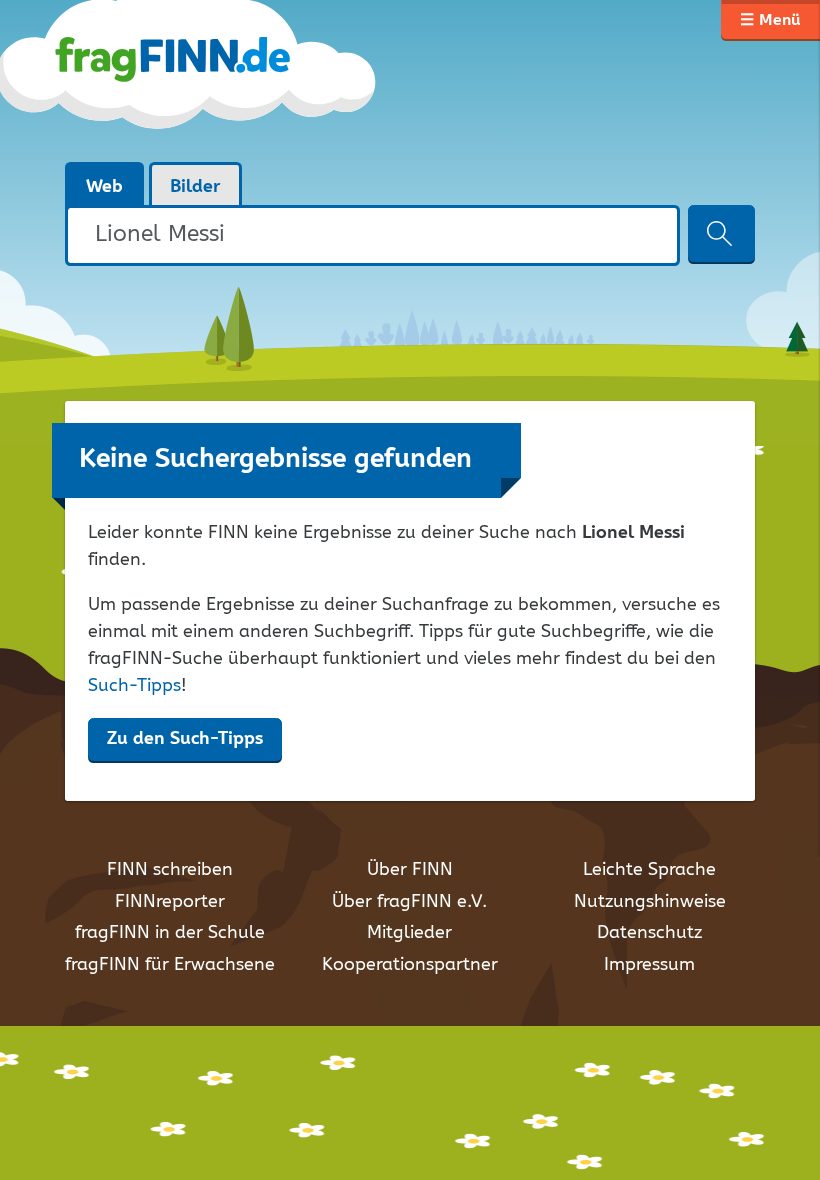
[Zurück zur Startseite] (222, 80)
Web (104, 187)
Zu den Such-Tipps (185, 739)
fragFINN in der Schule (170, 933)
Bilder (195, 187)
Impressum (649, 965)
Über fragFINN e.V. (409, 902)
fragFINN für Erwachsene (170, 965)
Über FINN (410, 870)
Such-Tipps (134, 686)
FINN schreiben (170, 870)
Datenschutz (649, 933)
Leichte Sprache (649, 870)
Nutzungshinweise (650, 902)
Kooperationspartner (410, 965)
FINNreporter (170, 902)
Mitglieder (409, 933)
